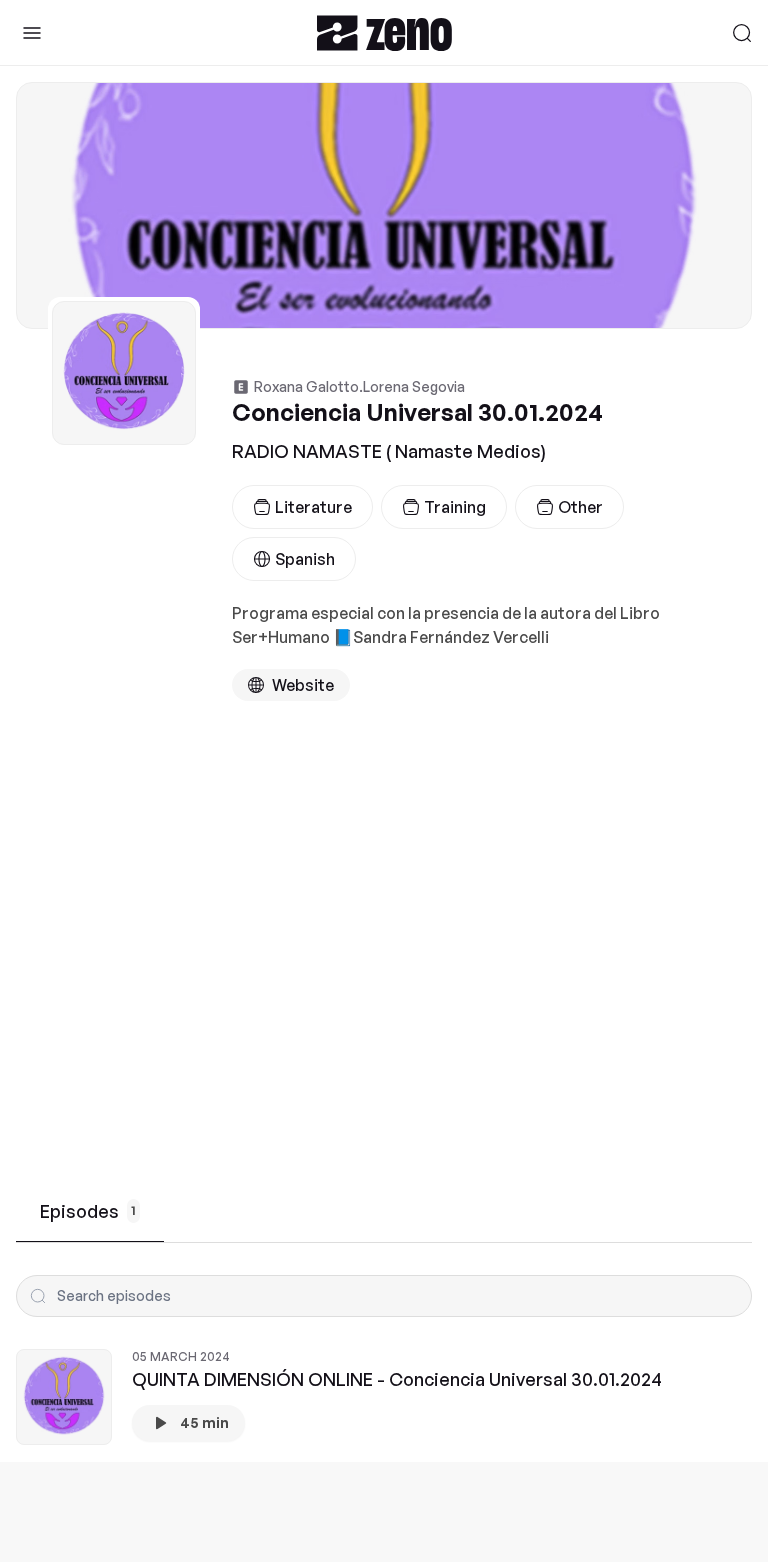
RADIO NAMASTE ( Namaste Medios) (389, 451)
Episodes (88, 1211)
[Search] (742, 33)
